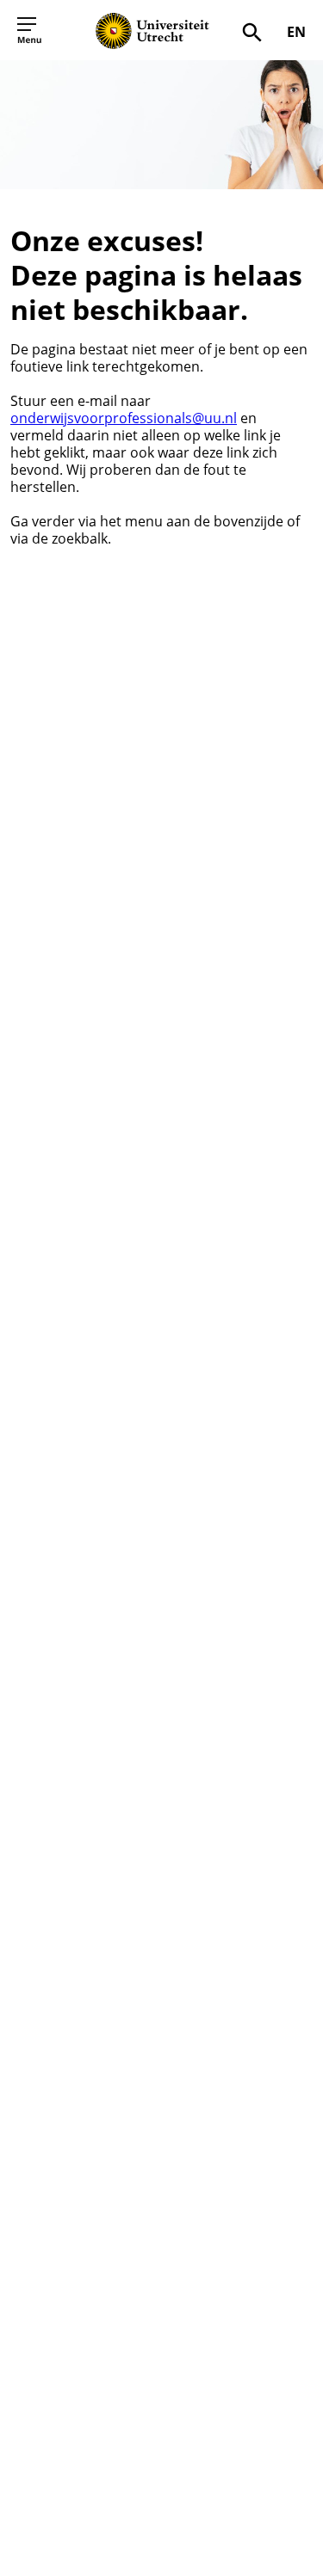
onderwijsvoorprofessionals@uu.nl (124, 418)
